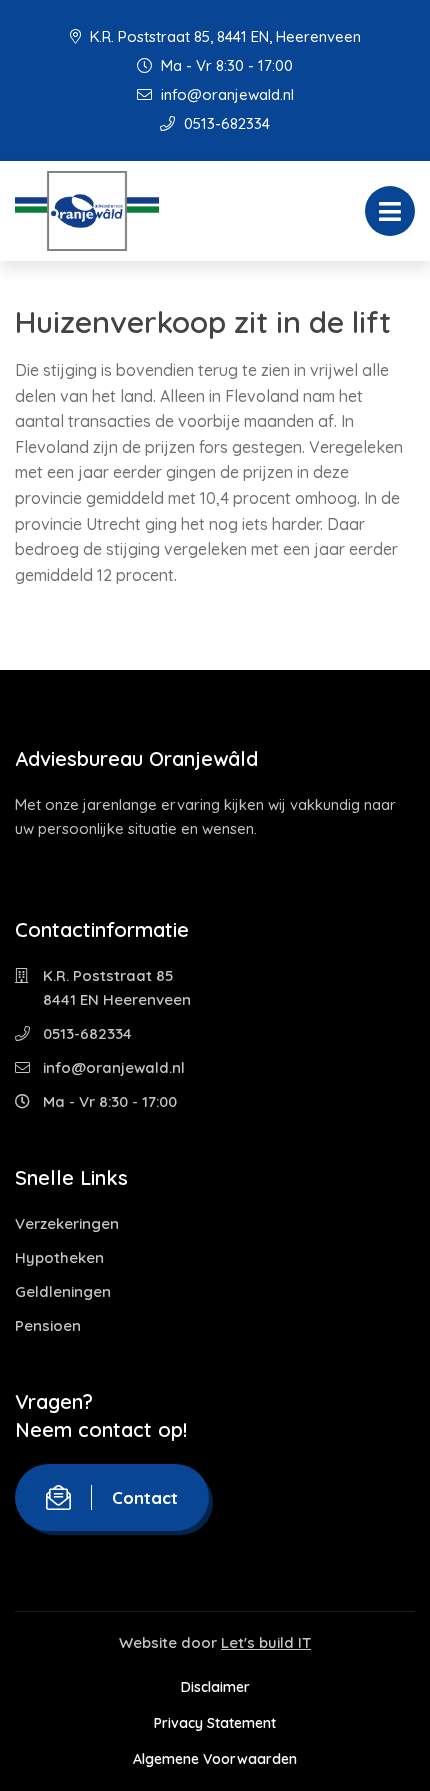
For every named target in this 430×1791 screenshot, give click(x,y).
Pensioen (48, 1325)
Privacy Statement (215, 1723)
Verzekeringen (67, 1223)
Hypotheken (59, 1257)
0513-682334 (225, 123)
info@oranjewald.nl (225, 94)
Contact (145, 1497)
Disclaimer (215, 1687)
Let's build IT (266, 1642)
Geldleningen (63, 1291)
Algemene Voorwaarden (215, 1759)
